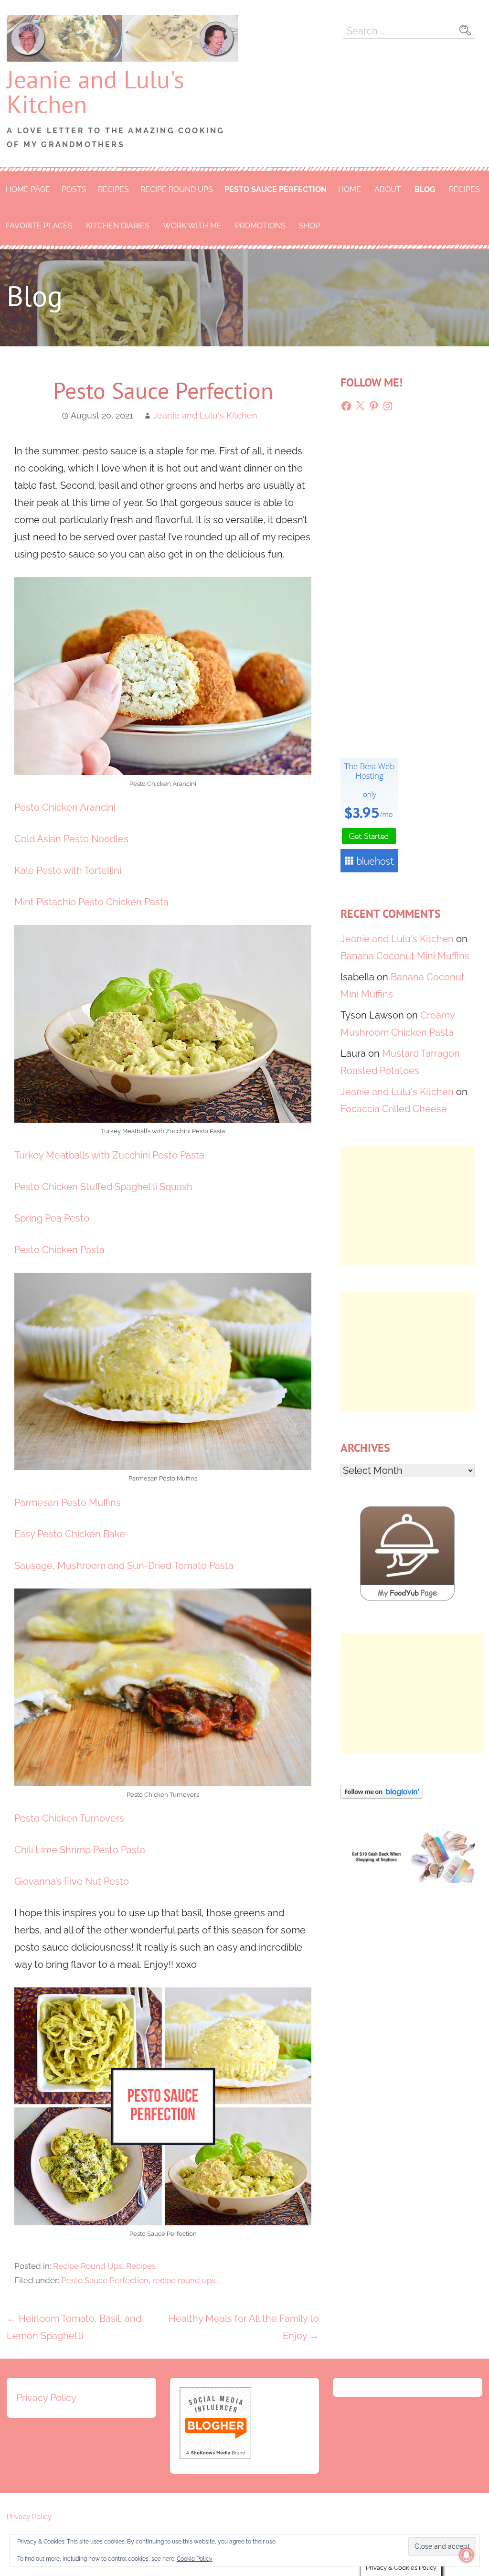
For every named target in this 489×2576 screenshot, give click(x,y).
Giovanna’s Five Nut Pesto (72, 1881)
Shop (309, 226)
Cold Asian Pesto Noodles (71, 839)
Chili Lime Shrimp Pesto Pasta (80, 1850)
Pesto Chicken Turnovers (69, 1818)
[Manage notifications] (467, 2555)
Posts (74, 189)
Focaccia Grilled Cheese (394, 1109)
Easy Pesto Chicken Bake (70, 1534)
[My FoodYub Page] (407, 1598)
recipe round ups (184, 2280)
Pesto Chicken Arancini (65, 807)
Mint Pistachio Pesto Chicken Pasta (91, 902)
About (388, 189)
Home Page (28, 189)
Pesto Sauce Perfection (276, 189)
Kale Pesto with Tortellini (68, 870)
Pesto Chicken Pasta (59, 1250)
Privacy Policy (46, 2398)
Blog (425, 189)
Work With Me (192, 226)
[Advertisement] (408, 1206)
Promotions (260, 226)
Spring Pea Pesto (52, 1218)
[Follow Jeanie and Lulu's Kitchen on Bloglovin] (382, 1795)
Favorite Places (39, 226)
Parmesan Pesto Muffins (68, 1503)
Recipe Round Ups (177, 189)
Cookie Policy (195, 2559)
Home (350, 189)
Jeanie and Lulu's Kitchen (96, 91)
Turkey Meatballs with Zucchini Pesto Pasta (109, 1155)
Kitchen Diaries (118, 226)
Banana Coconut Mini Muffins (405, 956)
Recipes (113, 189)
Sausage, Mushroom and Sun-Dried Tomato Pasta (124, 1566)
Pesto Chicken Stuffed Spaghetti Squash (103, 1187)
